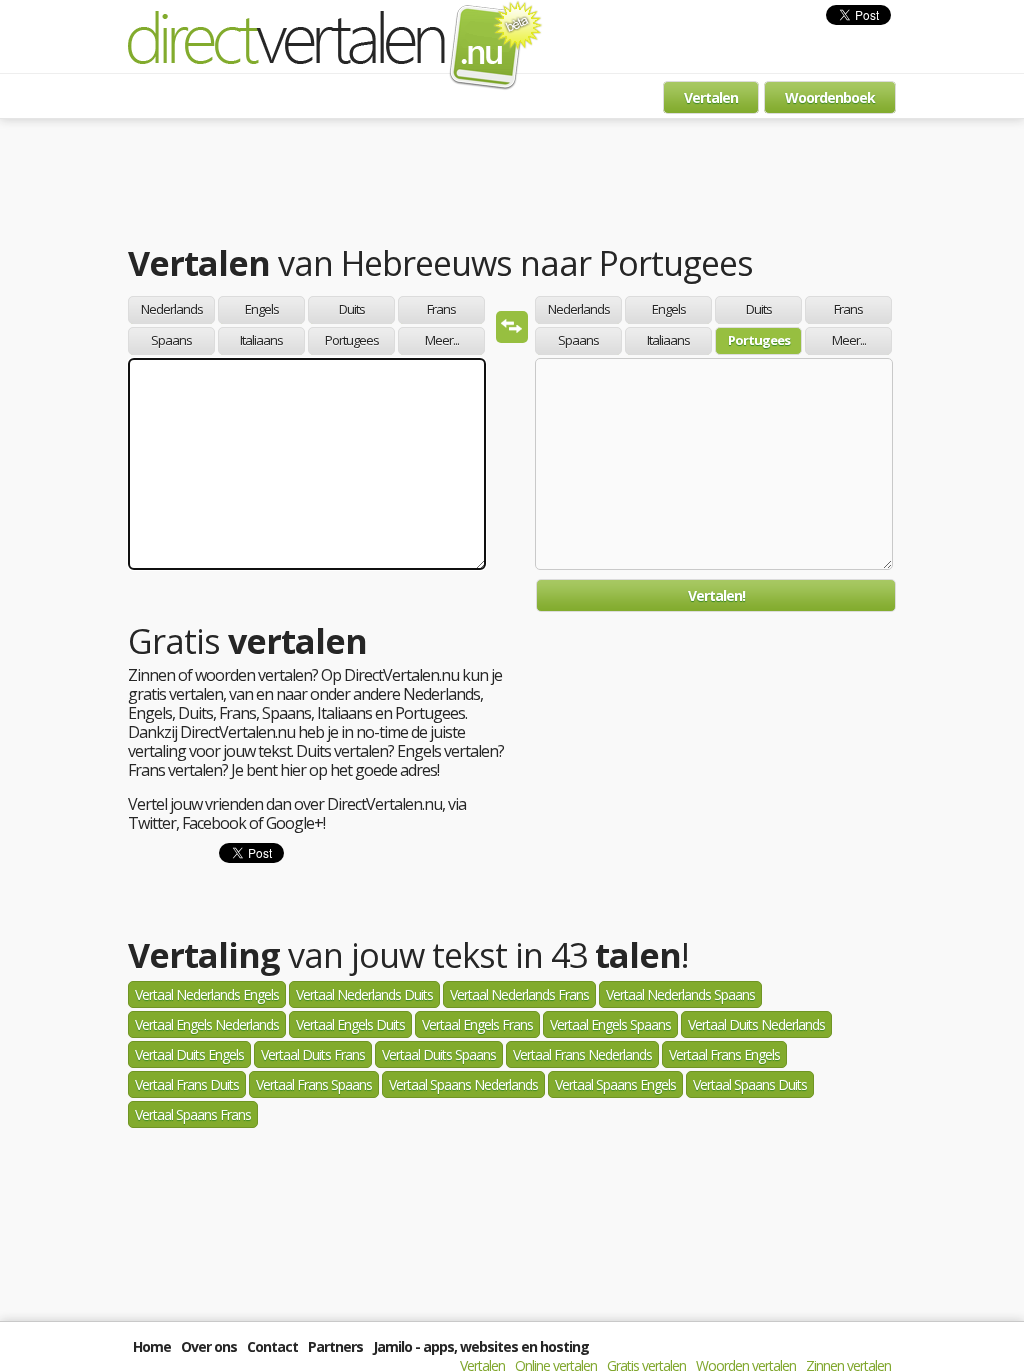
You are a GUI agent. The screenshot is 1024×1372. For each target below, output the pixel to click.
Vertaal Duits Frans (313, 1054)
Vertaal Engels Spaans (610, 1024)
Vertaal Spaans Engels (615, 1084)
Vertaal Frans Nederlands (582, 1054)
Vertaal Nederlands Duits (364, 994)
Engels (262, 309)
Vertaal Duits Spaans (439, 1054)
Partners (335, 1346)
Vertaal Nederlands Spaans (680, 994)
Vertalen (711, 97)
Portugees (352, 340)
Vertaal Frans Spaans (314, 1084)
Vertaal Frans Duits (187, 1084)
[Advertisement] (512, 185)
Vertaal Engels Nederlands (207, 1024)
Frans (441, 309)
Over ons (209, 1346)
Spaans (171, 340)
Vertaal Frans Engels (724, 1054)
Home (152, 1346)
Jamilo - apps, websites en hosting (481, 1346)
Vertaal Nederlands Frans (519, 994)
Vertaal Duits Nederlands (756, 1024)
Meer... (442, 340)
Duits (352, 309)
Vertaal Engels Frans (477, 1024)
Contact (272, 1346)
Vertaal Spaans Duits (750, 1084)
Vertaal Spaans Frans (193, 1114)
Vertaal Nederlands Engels (207, 994)
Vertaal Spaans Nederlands (463, 1084)
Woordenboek (830, 97)
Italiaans (261, 340)
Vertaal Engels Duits (350, 1024)
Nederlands (172, 309)
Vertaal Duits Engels (189, 1054)
